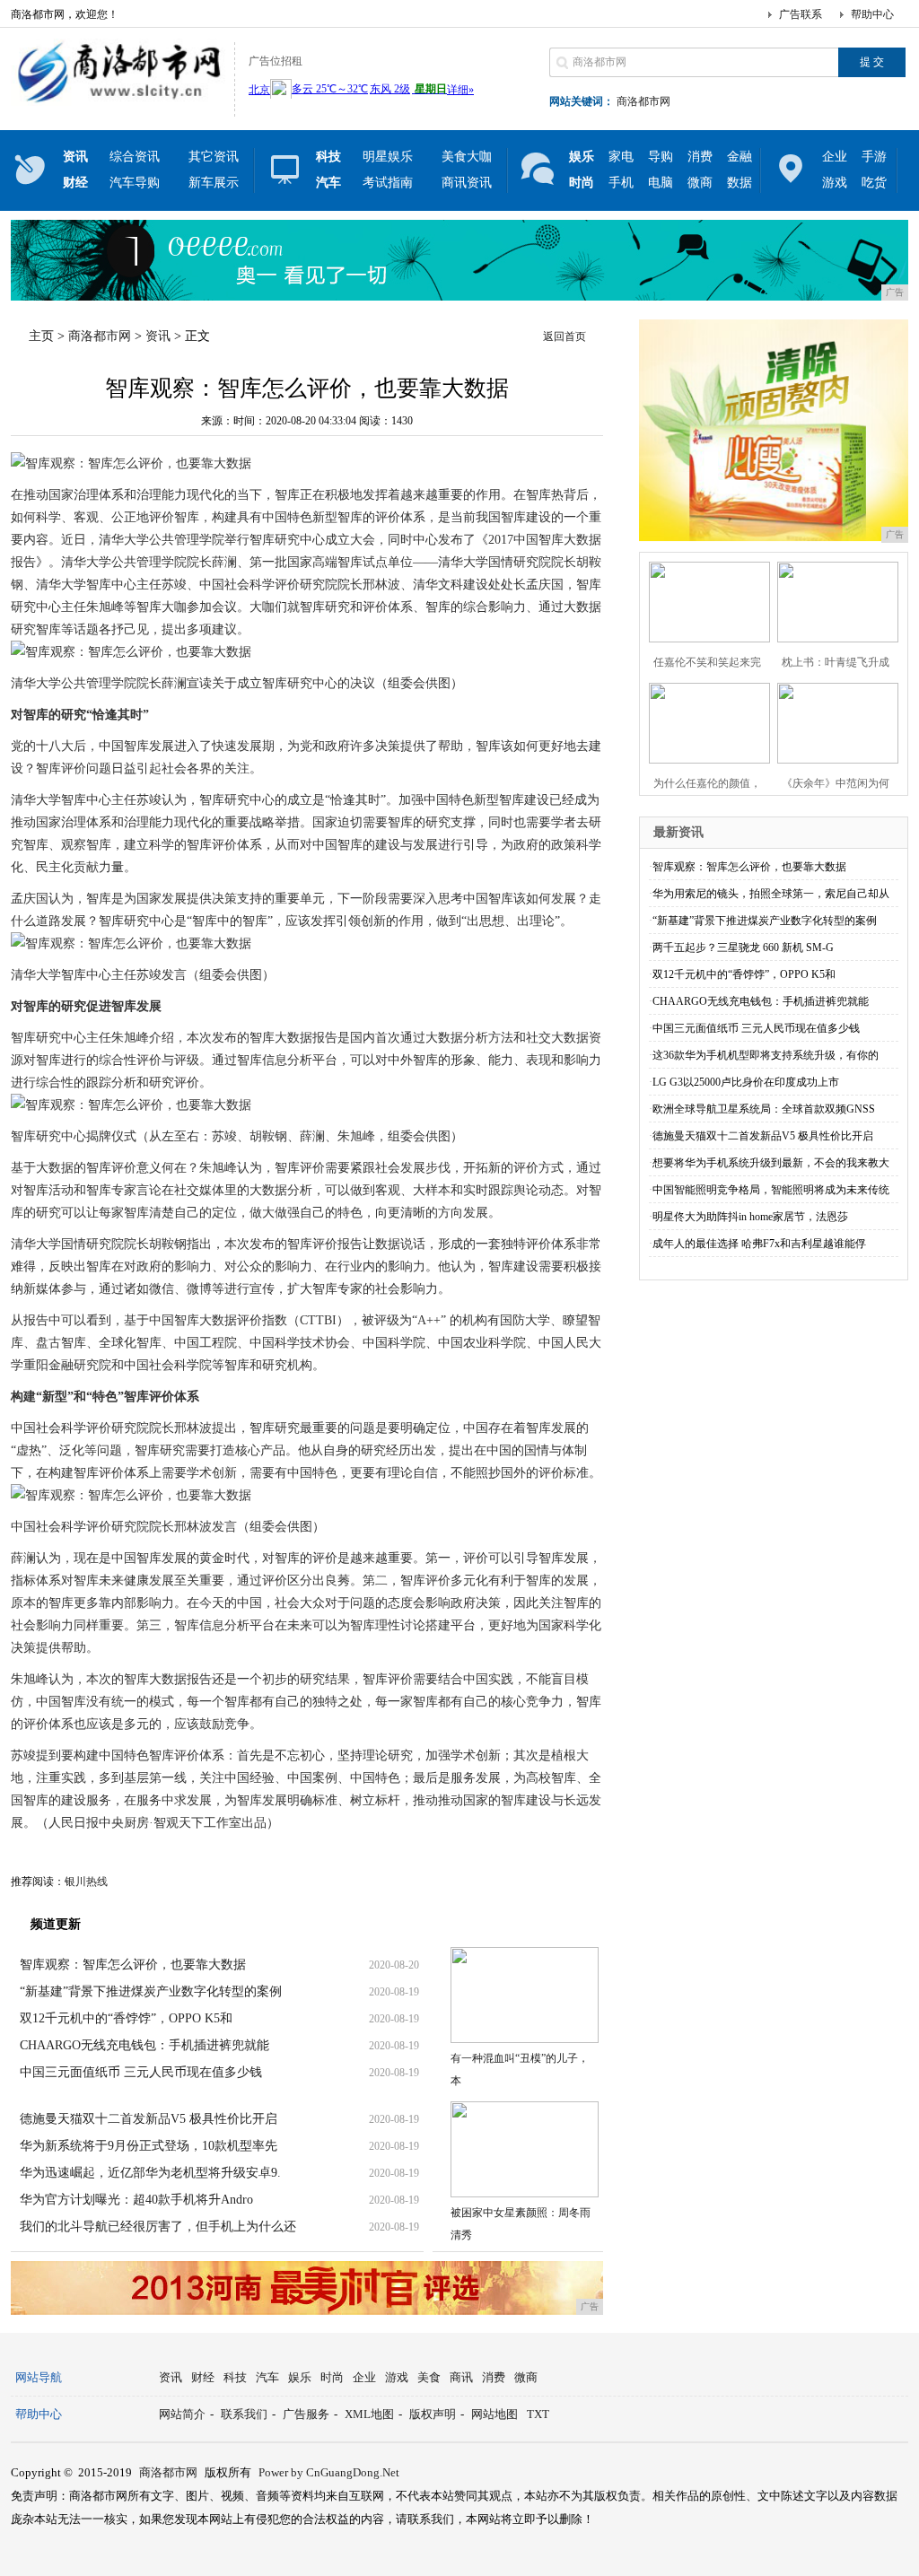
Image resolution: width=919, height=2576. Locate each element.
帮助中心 (872, 14)
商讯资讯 (467, 183)
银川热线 (86, 1882)
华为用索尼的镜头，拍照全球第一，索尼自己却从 (771, 894)
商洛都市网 (643, 101)
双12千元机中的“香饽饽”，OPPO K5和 (126, 2018)
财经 (203, 2377)
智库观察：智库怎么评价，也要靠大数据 (133, 1965)
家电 (621, 157)
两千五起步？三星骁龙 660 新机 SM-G (743, 947)
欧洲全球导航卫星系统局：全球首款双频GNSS (764, 1109)
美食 (429, 2377)
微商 (700, 183)
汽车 (267, 2377)
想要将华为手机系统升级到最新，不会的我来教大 (771, 1163)
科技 (235, 2377)
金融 (740, 157)
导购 (661, 157)
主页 (41, 336)
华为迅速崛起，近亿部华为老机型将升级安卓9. (150, 2173)
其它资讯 (214, 157)
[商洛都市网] (118, 102)
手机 (621, 183)
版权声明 (433, 2414)
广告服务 (306, 2414)
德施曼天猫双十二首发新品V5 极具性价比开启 (149, 2119)
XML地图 (369, 2414)
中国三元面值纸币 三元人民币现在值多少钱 (141, 2072)
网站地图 (495, 2414)
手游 (874, 157)
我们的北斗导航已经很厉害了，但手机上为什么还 (158, 2227)
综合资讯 (135, 157)
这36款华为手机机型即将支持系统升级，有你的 (766, 1055)
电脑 (661, 183)
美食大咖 (467, 157)
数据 (740, 183)
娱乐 (300, 2377)
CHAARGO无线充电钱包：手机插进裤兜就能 (144, 2045)
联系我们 (244, 2414)
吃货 (874, 183)
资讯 (158, 336)
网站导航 (39, 2377)
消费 (700, 157)
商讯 (461, 2377)
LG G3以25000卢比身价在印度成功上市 (746, 1082)
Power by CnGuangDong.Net (329, 2472)
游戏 (835, 183)
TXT (538, 2414)
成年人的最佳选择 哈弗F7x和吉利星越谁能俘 (759, 1244)
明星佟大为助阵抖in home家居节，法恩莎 (750, 1217)
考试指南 (388, 183)
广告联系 (801, 14)
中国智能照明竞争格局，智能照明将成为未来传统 (771, 1190)
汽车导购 (135, 183)
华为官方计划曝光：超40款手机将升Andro (136, 2200)
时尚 (332, 2377)
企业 (835, 157)
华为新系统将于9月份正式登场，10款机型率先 (149, 2146)
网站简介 (182, 2414)
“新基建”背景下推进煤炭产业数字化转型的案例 (151, 1991)
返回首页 (565, 336)
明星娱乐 (388, 157)
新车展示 (214, 183)
